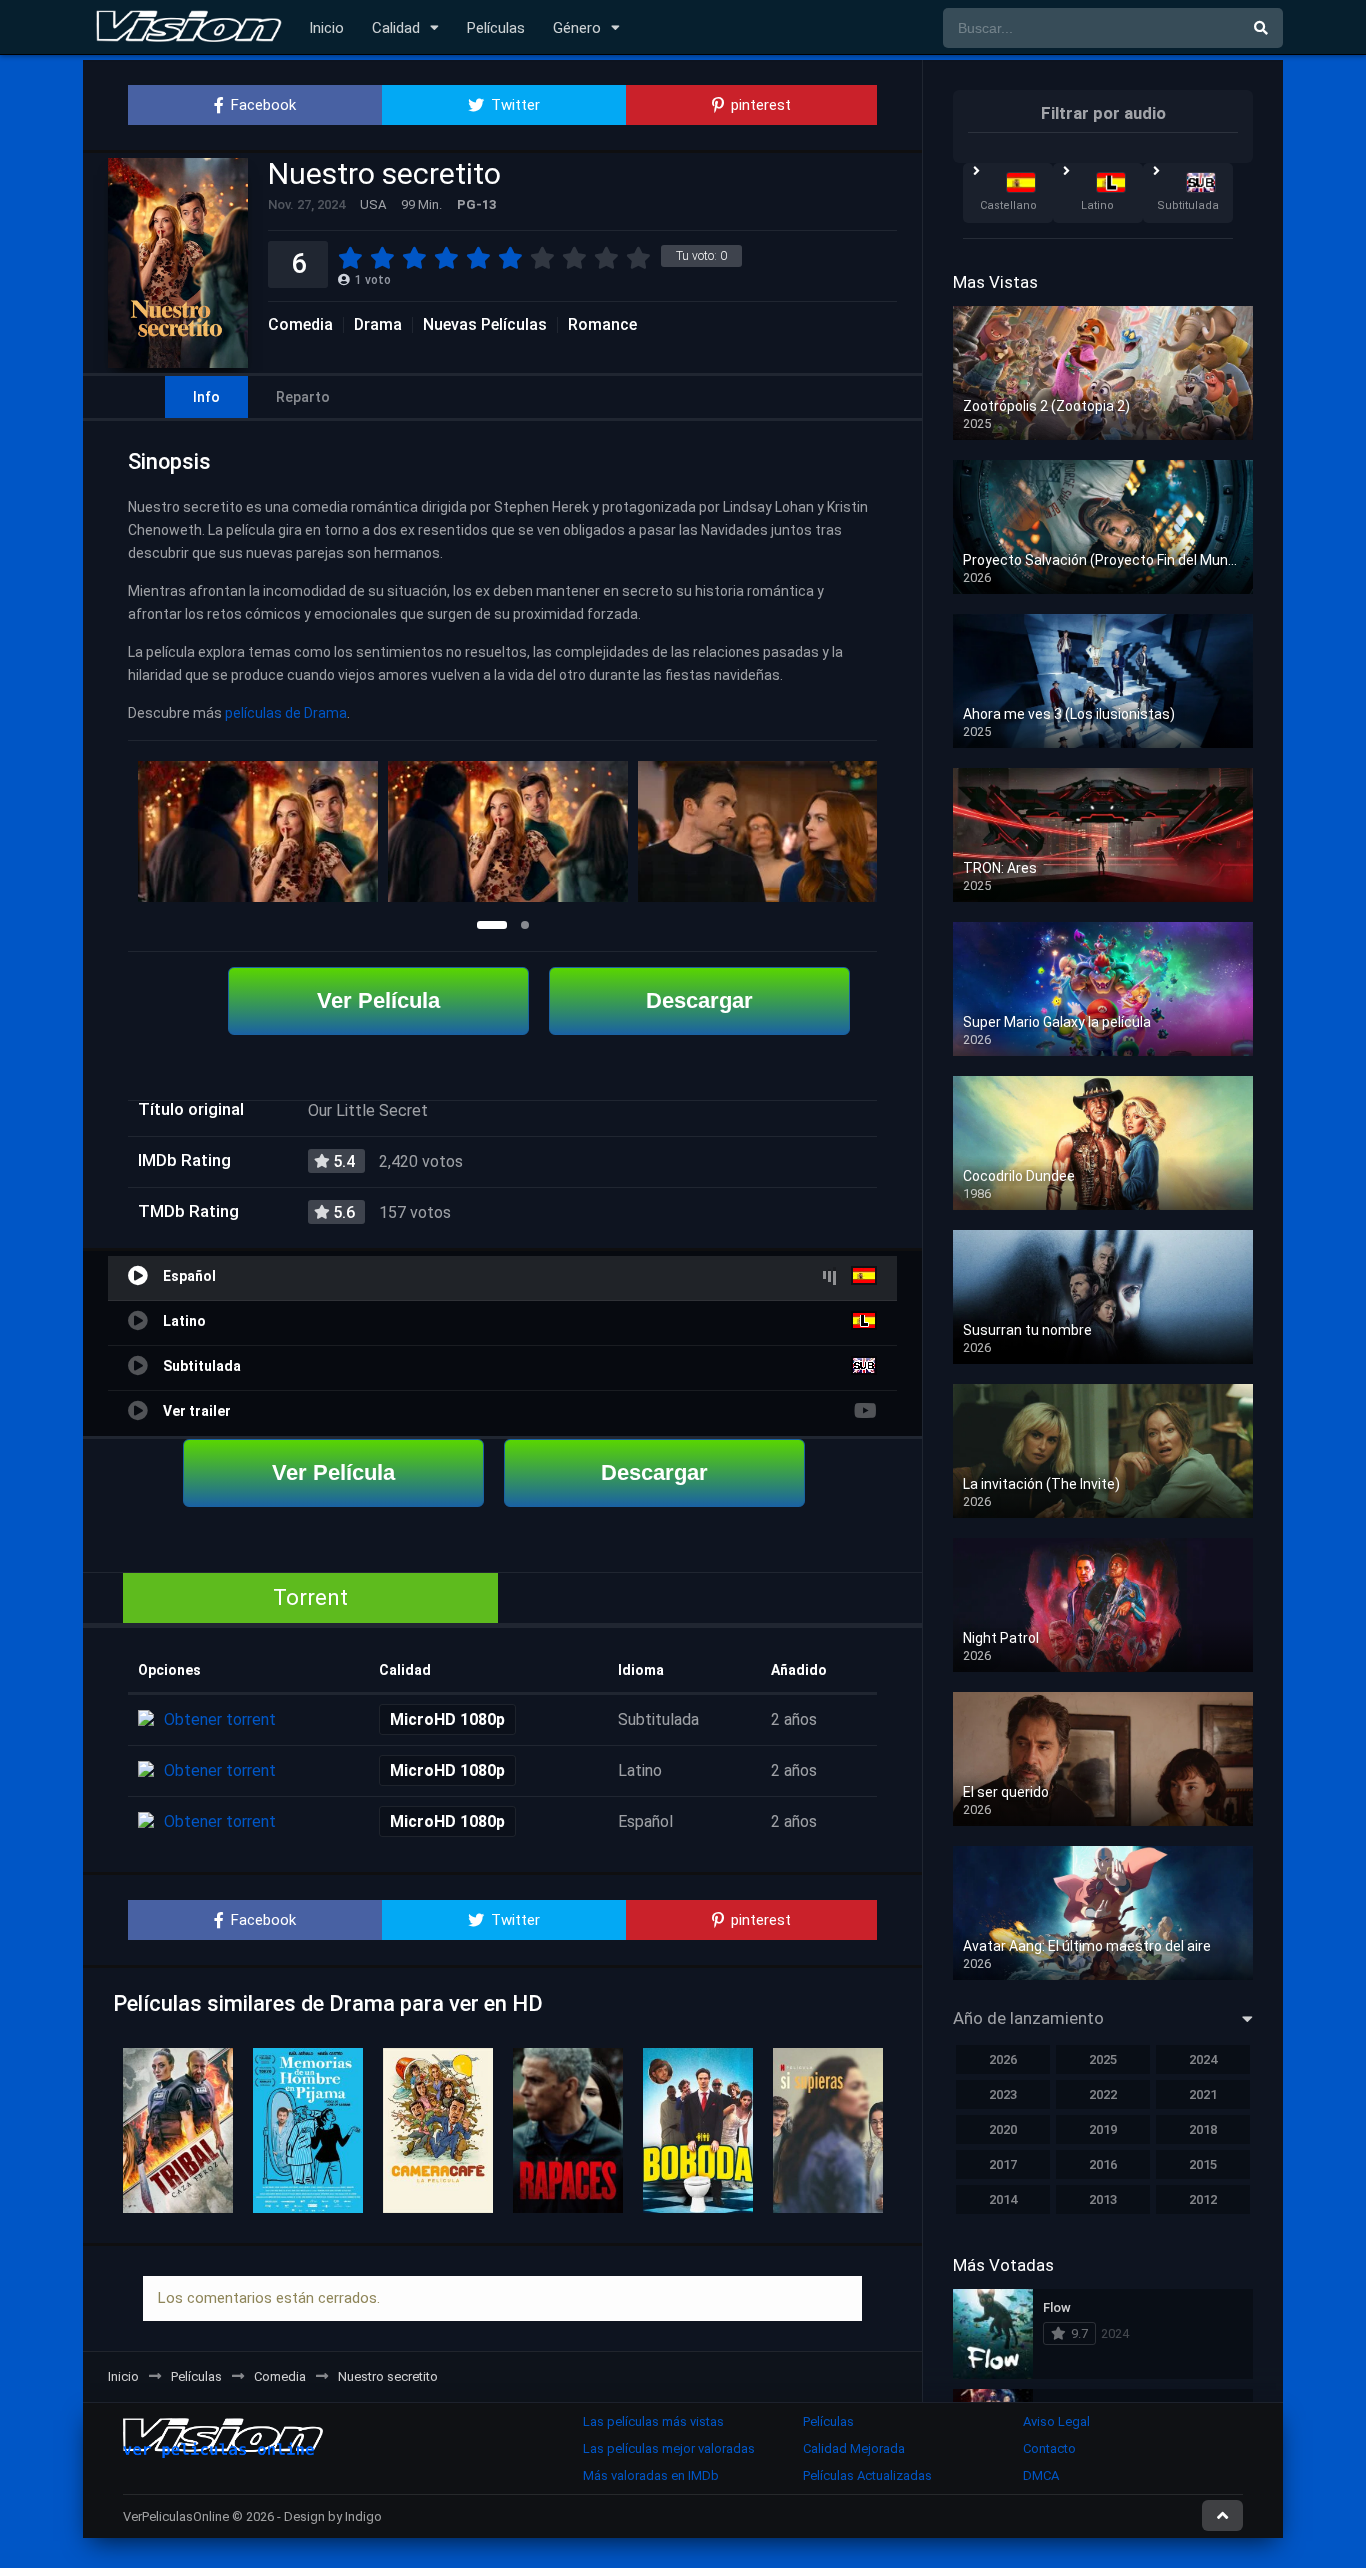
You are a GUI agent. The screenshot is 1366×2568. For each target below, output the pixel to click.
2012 (1203, 2199)
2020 (1003, 2129)
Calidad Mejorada (854, 2448)
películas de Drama (286, 713)
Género (577, 28)
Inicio (326, 28)
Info (206, 397)
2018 (1203, 2129)
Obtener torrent (220, 1719)
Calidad (396, 28)
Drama (378, 325)
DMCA (1041, 2475)
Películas (496, 28)
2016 (1103, 2164)
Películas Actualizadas (867, 2475)
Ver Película (378, 1000)
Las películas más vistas (653, 2421)
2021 (1203, 2094)
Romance (602, 325)
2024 (1203, 2059)
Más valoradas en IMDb (651, 2475)
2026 (1003, 2059)
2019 (1103, 2129)
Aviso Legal (1056, 2421)
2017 (1003, 2164)
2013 (1103, 2199)
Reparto (303, 397)
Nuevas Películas (485, 325)
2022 (1103, 2094)
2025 (1103, 2059)
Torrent (310, 1597)
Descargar (699, 1000)
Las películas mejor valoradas (669, 2448)
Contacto (1049, 2448)
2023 (1003, 2094)
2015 (1203, 2164)
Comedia (300, 325)
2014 (1003, 2199)
